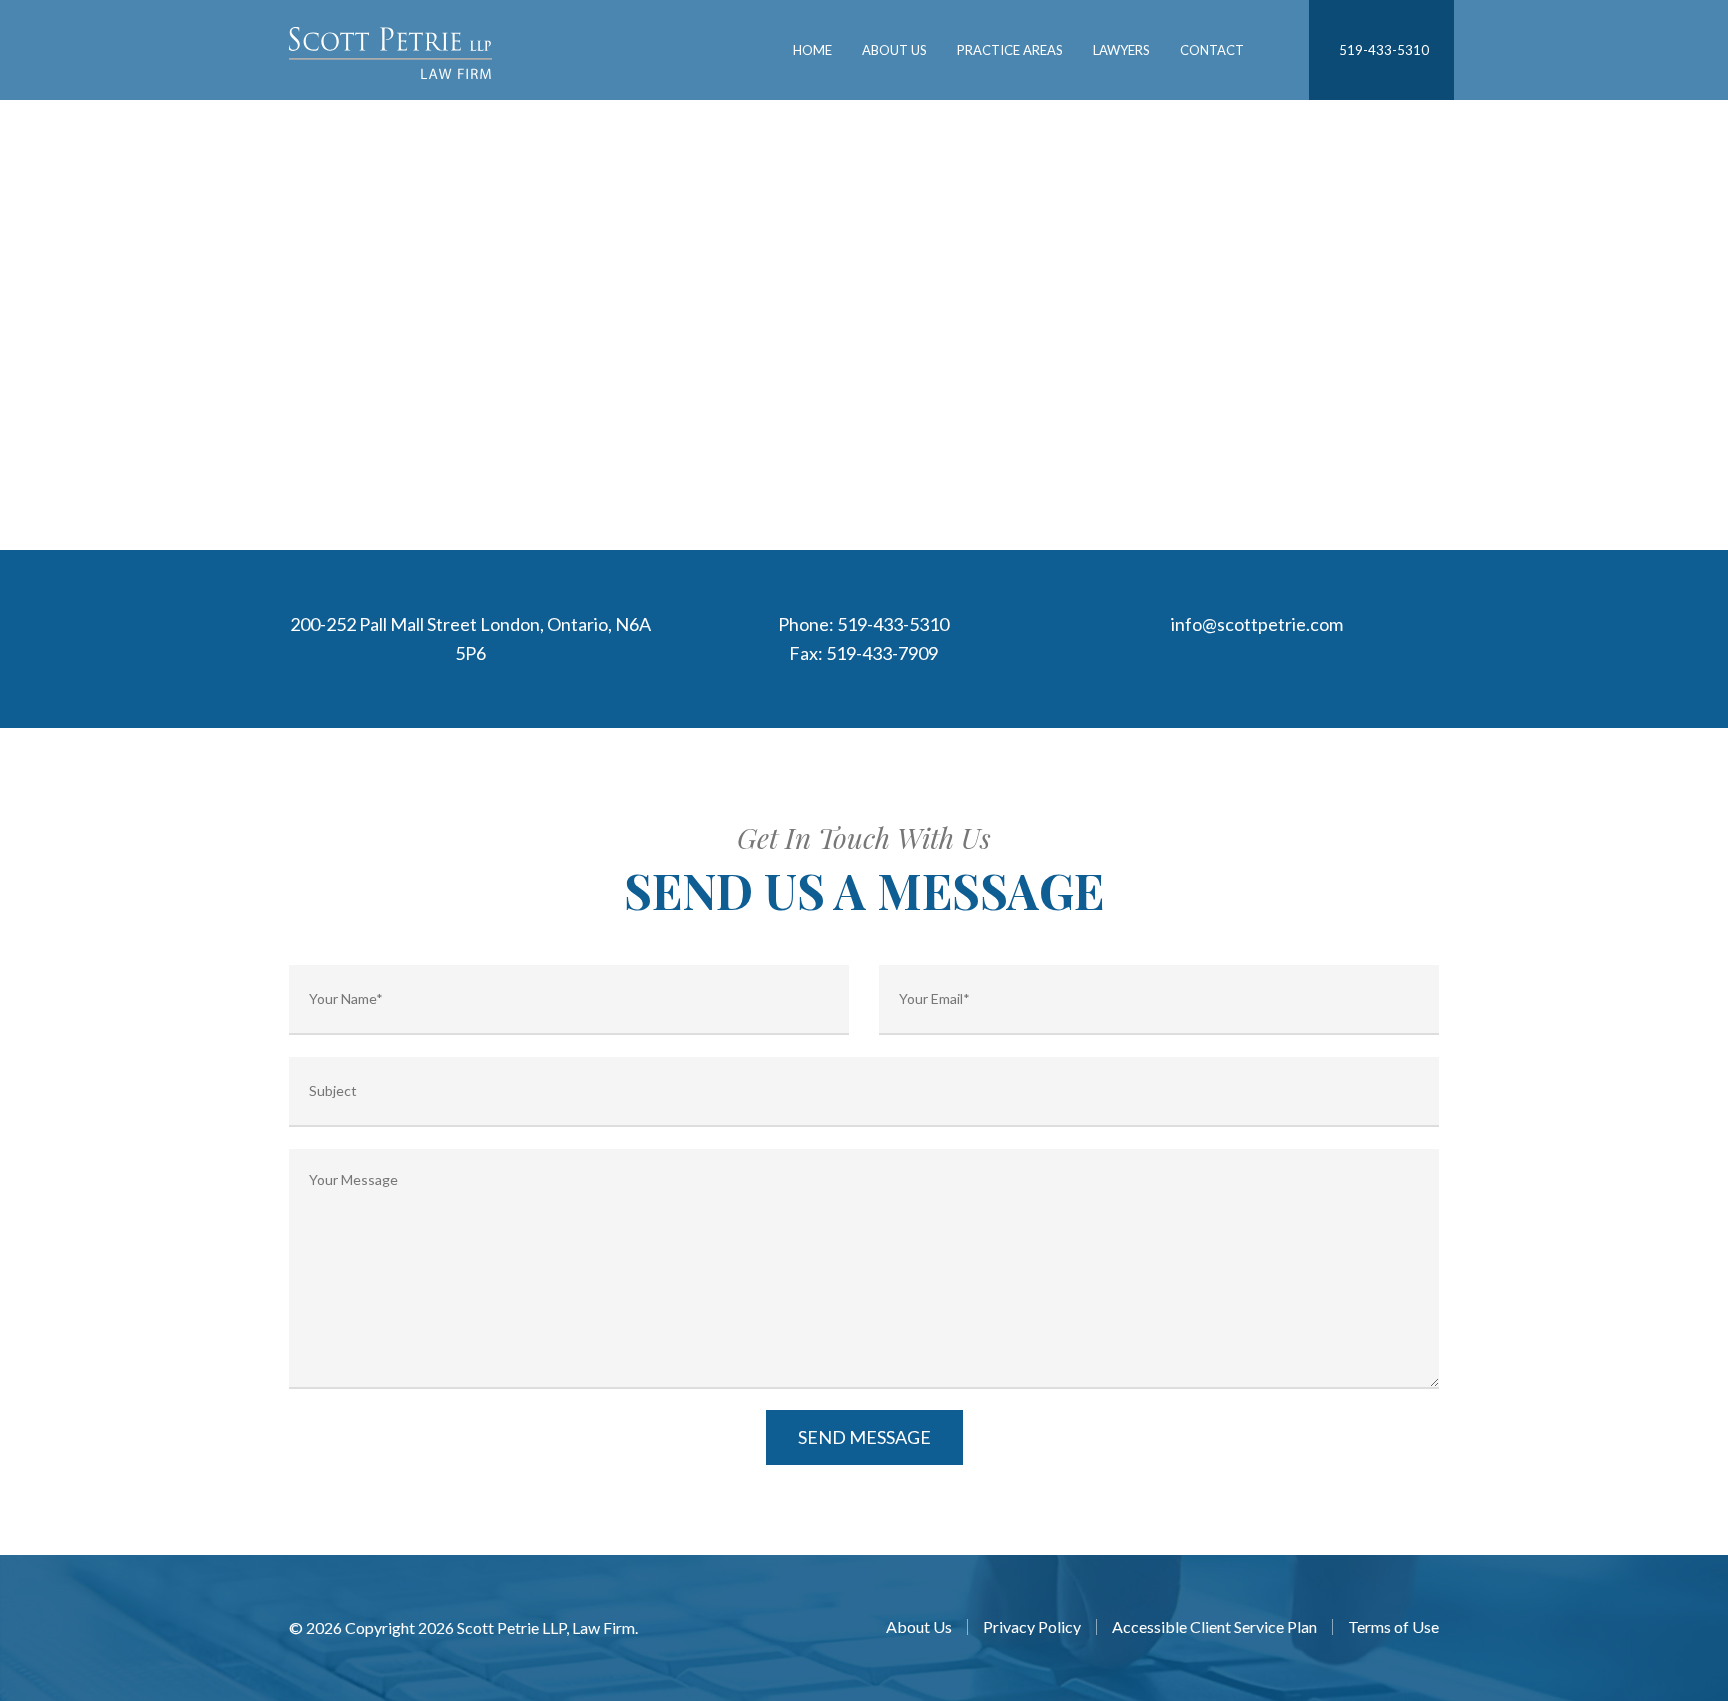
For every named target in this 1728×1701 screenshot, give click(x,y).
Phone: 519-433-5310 (863, 624)
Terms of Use (1393, 1627)
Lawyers (1121, 50)
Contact (1212, 50)
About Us (894, 50)
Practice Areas (1010, 50)
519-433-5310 (1384, 50)
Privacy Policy (1032, 1627)
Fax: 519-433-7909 (863, 653)
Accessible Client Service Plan (1214, 1627)
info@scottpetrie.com (1257, 624)
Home (812, 50)
